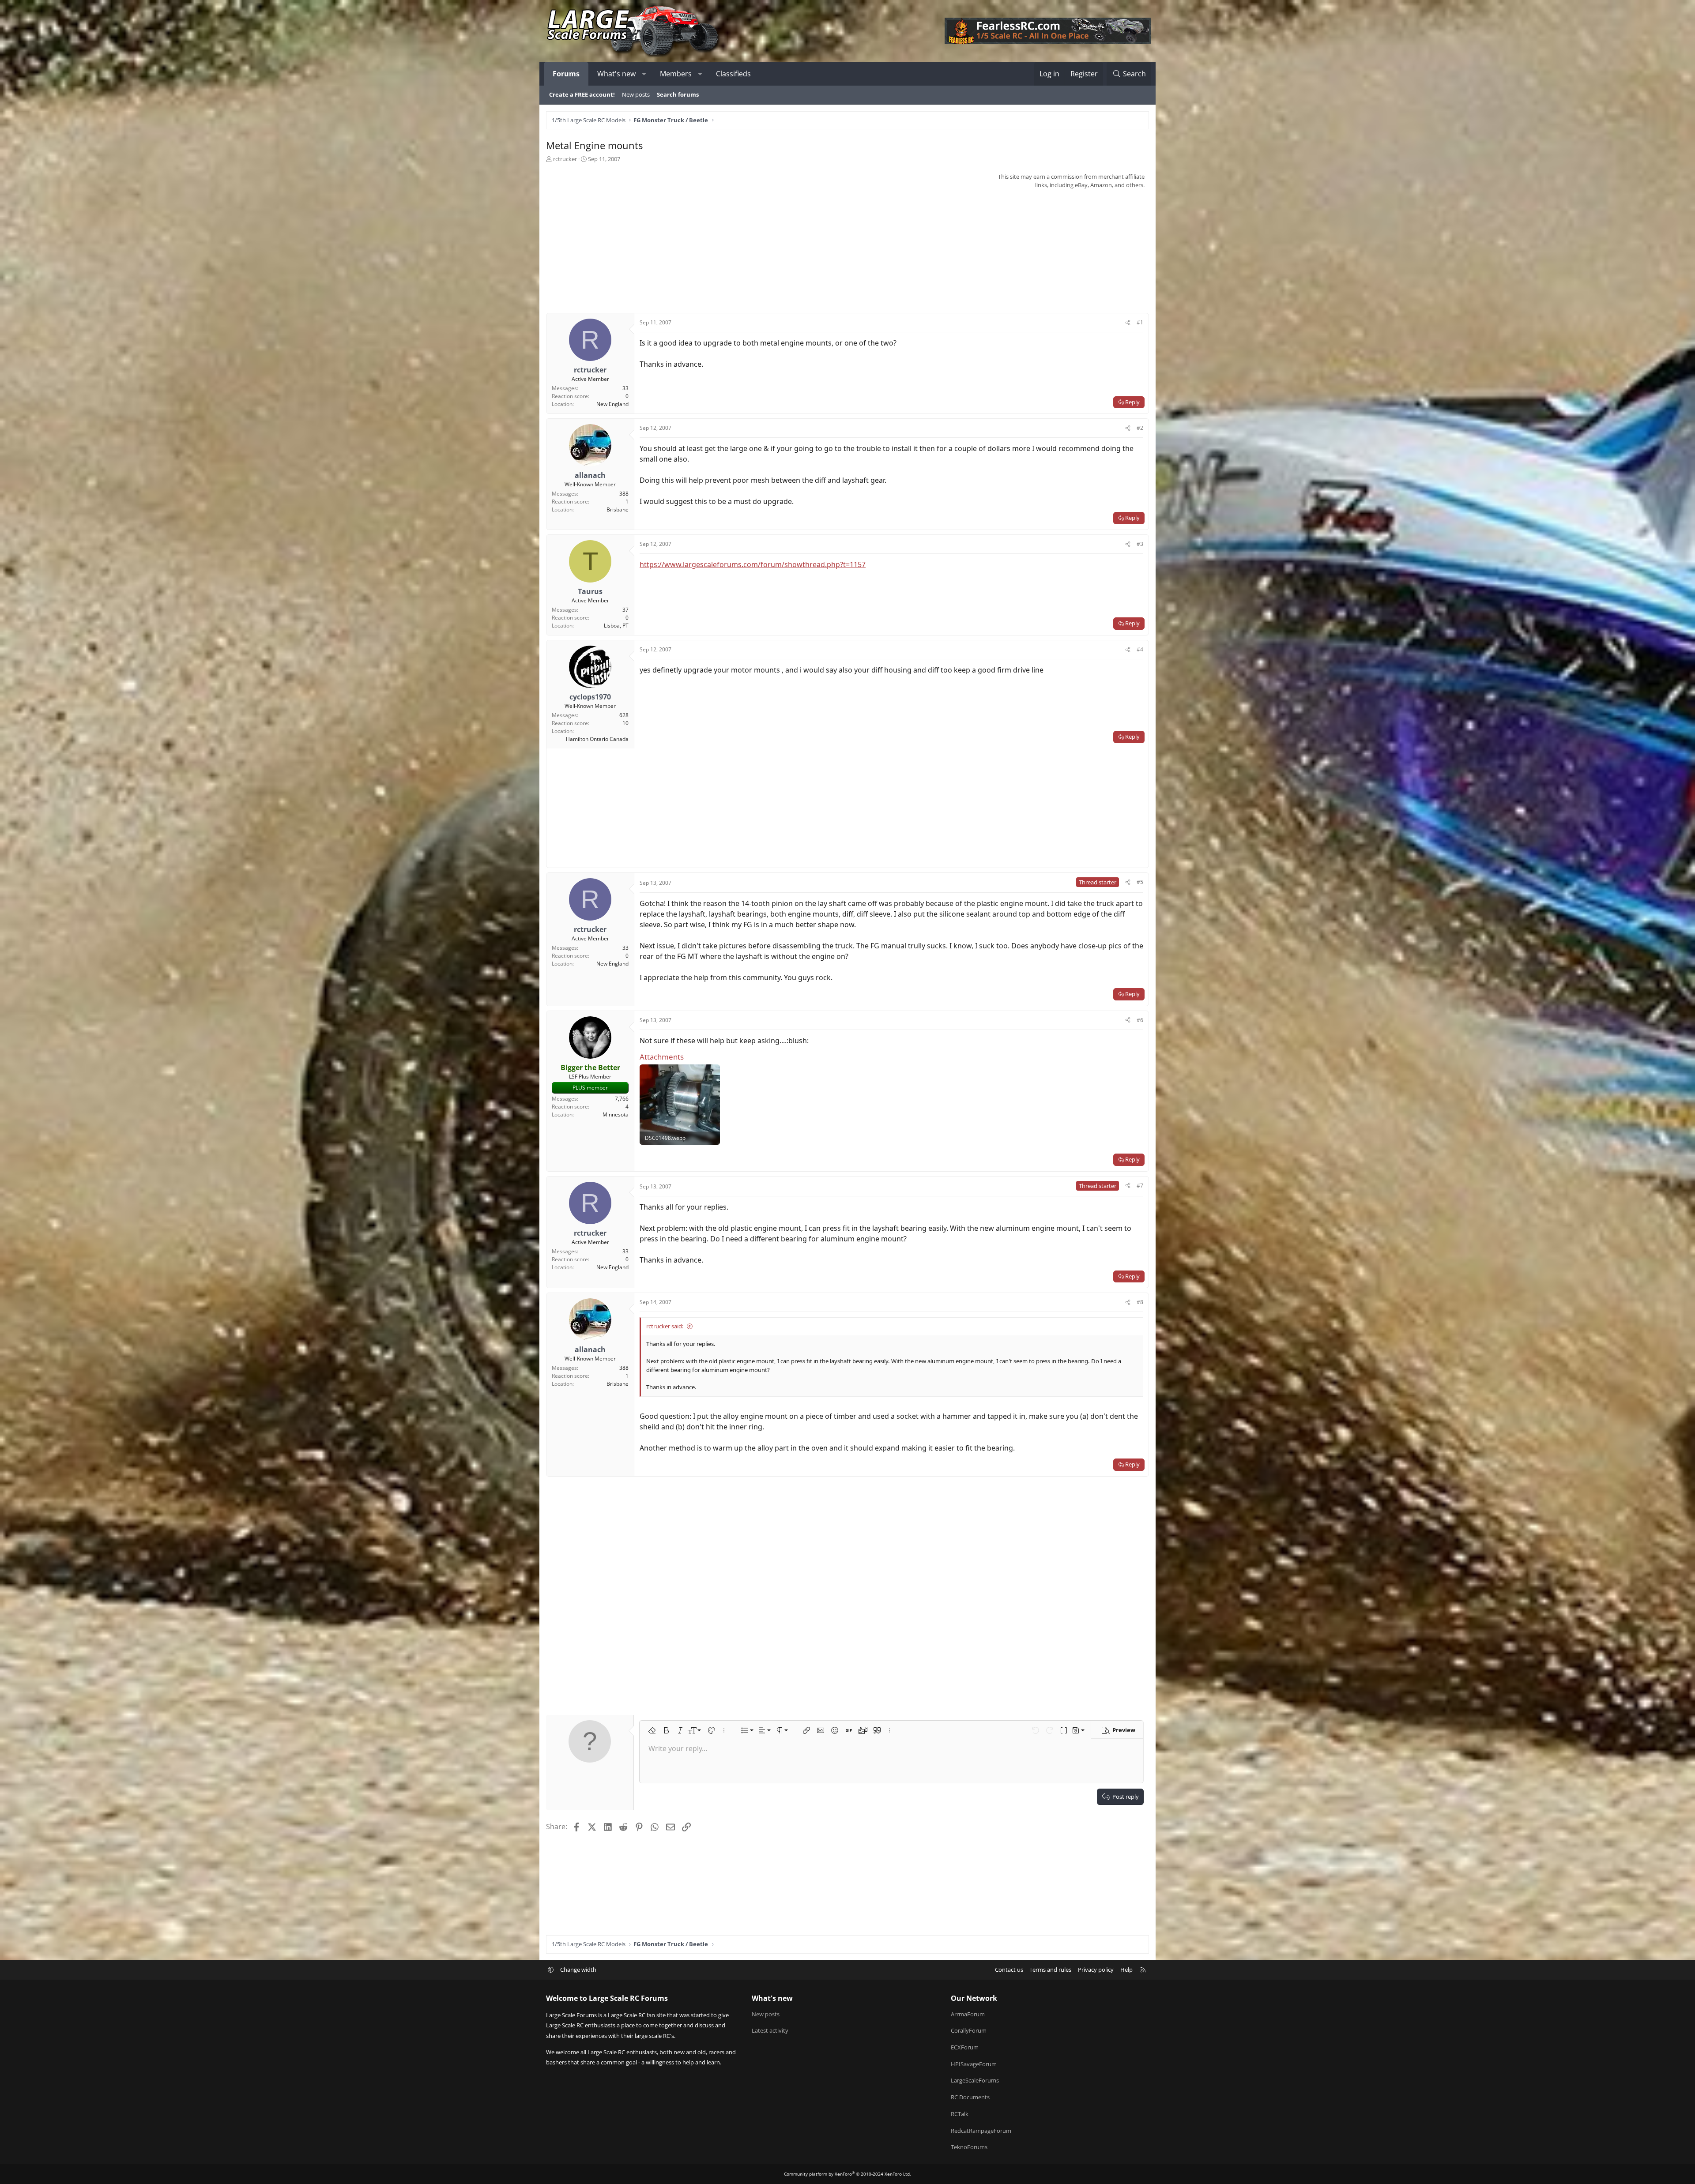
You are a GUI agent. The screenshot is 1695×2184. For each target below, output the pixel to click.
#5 (1140, 882)
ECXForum (965, 2047)
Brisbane (618, 509)
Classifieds (733, 74)
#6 (1140, 1020)
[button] (644, 74)
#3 (1140, 544)
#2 (1140, 428)
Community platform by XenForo (847, 2174)
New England (612, 404)
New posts (636, 94)
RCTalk (960, 2114)
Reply (1132, 402)
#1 (1140, 322)
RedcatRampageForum (981, 2131)
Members (676, 74)
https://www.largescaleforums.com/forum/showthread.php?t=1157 (753, 564)
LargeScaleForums (975, 2080)
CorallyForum (969, 2030)
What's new (616, 74)
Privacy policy (1096, 1970)
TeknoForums (969, 2147)
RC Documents (970, 2097)
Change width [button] (578, 1970)
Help (1126, 1970)
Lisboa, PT (616, 626)
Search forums (678, 94)
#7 (1140, 1186)
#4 (1140, 649)
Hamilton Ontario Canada (597, 739)
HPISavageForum (974, 2064)
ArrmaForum (968, 2014)
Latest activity (770, 2030)
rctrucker (565, 159)
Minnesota (616, 1115)
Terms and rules (1050, 1970)
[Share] (1128, 323)
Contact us (1009, 1970)
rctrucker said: (665, 1326)
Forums (566, 74)
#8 (1140, 1302)
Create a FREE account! (582, 94)
